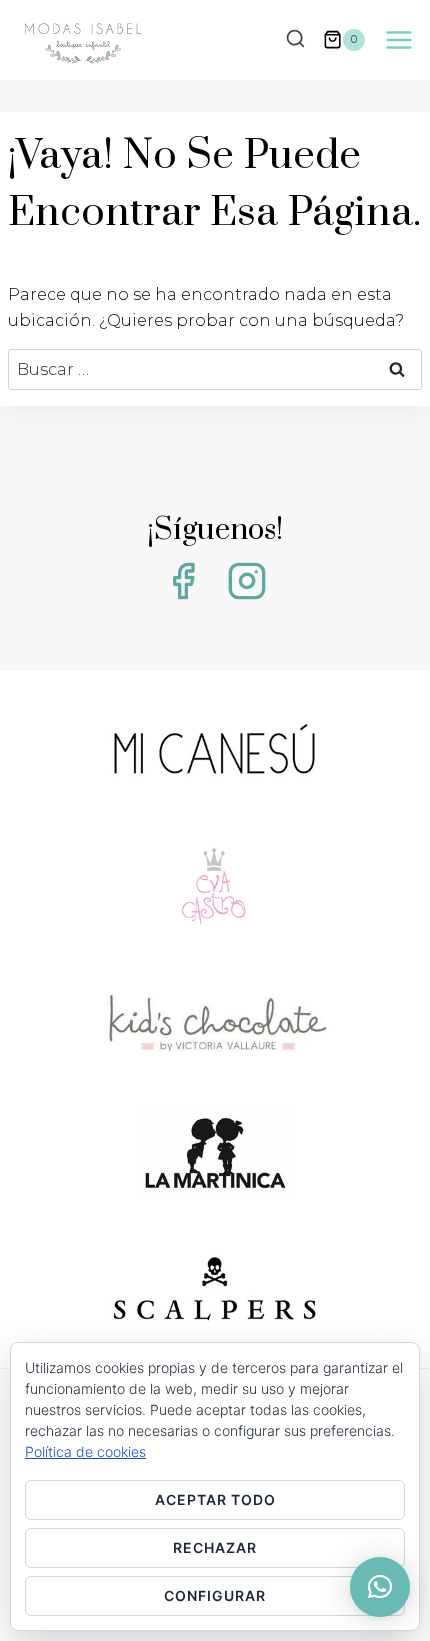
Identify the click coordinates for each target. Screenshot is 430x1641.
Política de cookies (85, 1451)
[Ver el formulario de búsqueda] (295, 40)
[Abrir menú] (398, 39)
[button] (380, 1587)
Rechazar (215, 1547)
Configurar (215, 1595)
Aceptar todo (215, 1499)
